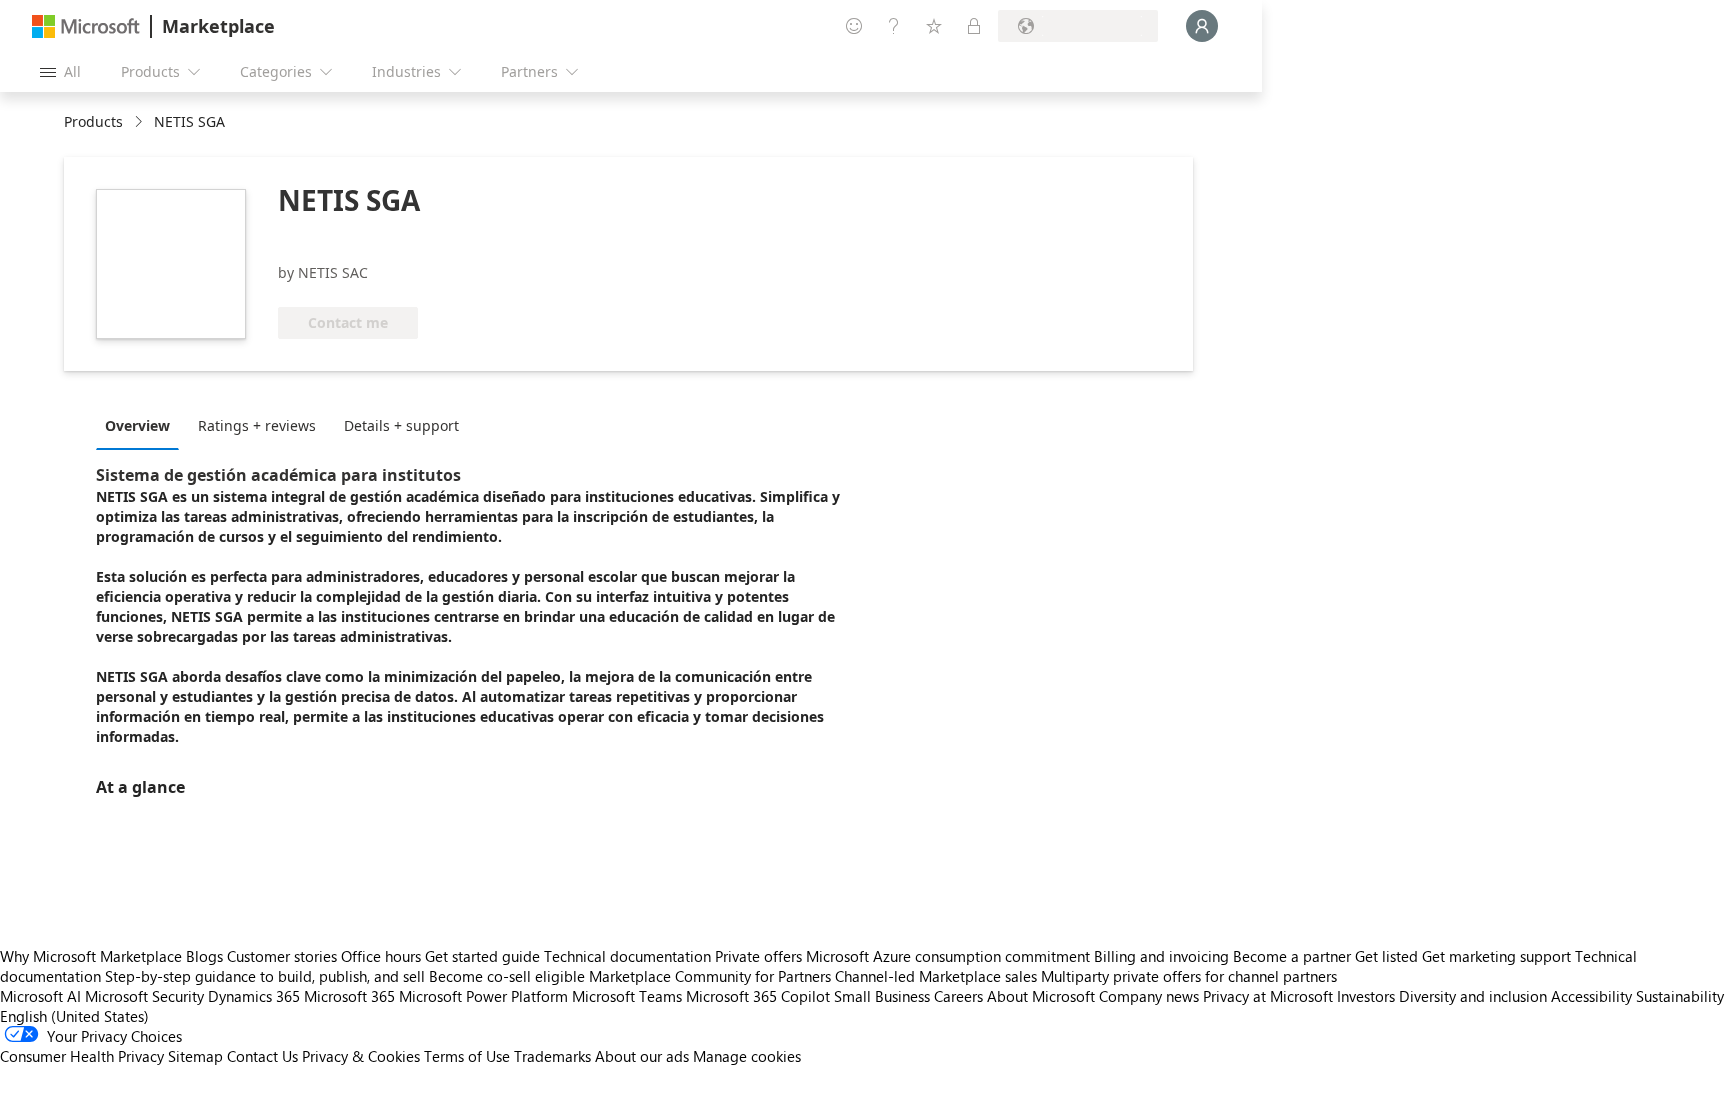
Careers (958, 996)
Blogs (204, 956)
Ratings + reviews (257, 425)
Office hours (381, 956)
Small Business (882, 996)
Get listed (1386, 956)
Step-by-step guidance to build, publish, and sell (265, 976)
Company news (1149, 996)
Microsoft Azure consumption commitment (950, 956)
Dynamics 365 (254, 996)
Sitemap (195, 1056)
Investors (1366, 996)
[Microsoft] (86, 26)
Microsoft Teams (627, 996)
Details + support (401, 425)
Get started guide (482, 956)
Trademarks (552, 1056)
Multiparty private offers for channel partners (1189, 976)
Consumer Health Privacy (82, 1056)
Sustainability (1680, 996)
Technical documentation (627, 956)
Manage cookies (747, 1056)
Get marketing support (1496, 956)
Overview (137, 425)
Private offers (758, 956)
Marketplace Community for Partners (710, 976)
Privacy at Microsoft (1268, 996)
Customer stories (282, 956)
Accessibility (1591, 996)
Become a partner (1292, 956)
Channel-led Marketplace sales (936, 976)
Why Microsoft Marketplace (91, 956)
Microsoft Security (144, 996)
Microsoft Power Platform (483, 996)
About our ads (642, 1056)
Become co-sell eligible (507, 976)
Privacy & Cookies (361, 1056)
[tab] (142, 425)
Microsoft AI (40, 996)
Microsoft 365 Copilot (758, 996)
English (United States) (74, 1016)
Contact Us (262, 1056)
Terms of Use (467, 1056)
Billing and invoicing (1161, 956)
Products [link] (93, 121)
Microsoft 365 (349, 996)
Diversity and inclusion (1473, 996)
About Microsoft (1041, 996)
